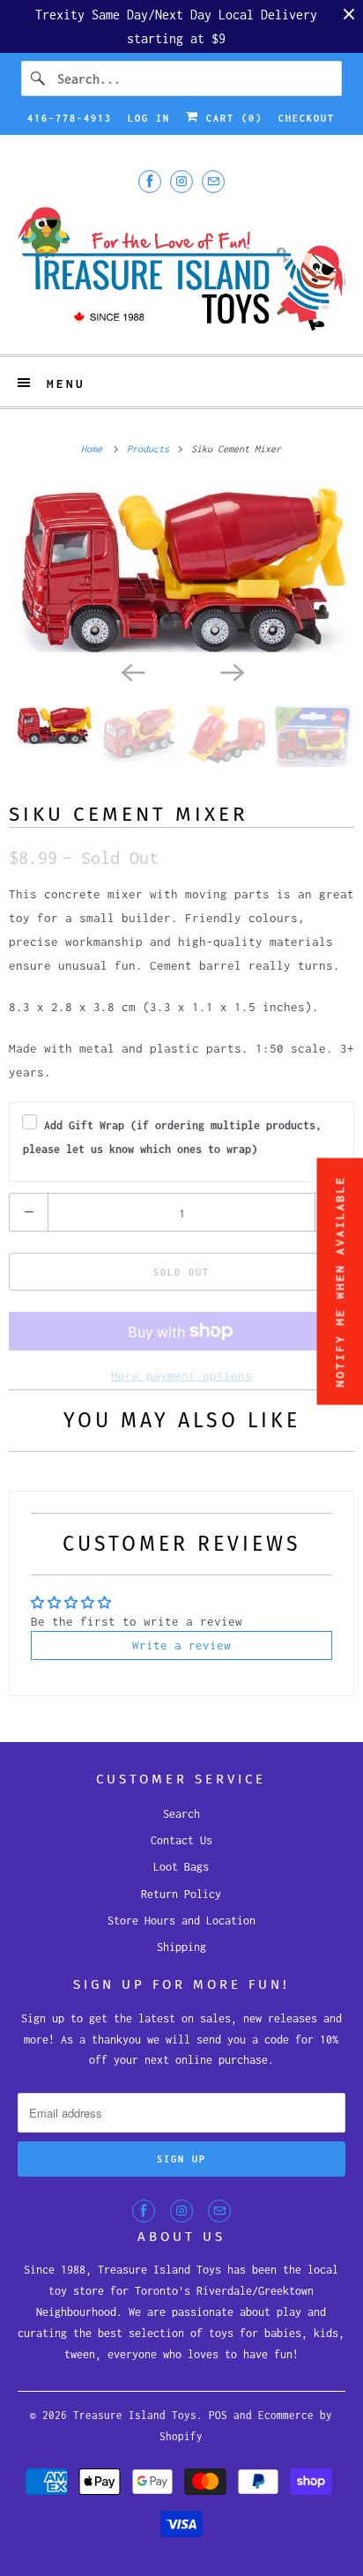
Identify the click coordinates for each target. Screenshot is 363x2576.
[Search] (39, 78)
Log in (149, 118)
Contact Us (181, 1840)
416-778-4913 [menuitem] (70, 118)
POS (218, 2415)
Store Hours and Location (181, 1921)
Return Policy (181, 1894)
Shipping (181, 1947)
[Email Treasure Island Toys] (213, 181)
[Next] (231, 672)
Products (151, 449)
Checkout (307, 118)
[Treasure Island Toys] (181, 271)
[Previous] (132, 672)
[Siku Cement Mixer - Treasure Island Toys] (181, 567)
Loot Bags (181, 1867)
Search (181, 1814)
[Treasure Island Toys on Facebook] (150, 181)
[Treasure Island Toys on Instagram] (181, 181)
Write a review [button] (181, 1645)
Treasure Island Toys (135, 2415)
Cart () (231, 118)
